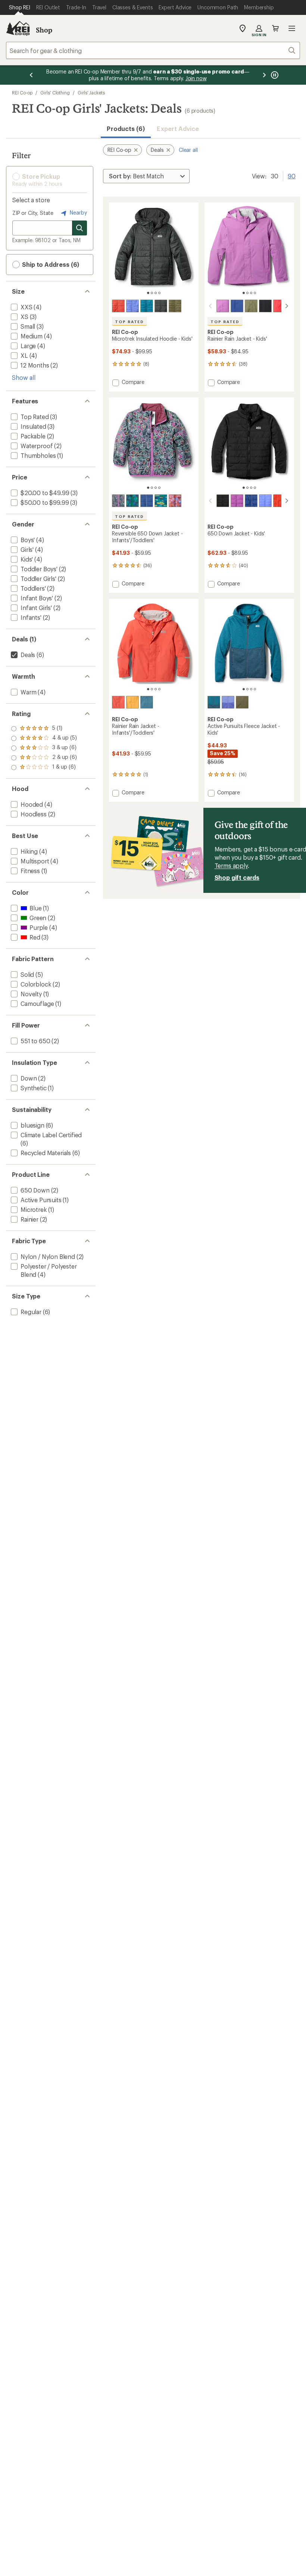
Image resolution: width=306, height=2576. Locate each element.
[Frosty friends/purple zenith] (175, 501)
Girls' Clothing (55, 93)
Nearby (78, 212)
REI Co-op (22, 93)
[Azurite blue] (147, 306)
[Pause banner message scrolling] (274, 75)
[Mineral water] (147, 702)
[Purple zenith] (132, 306)
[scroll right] (287, 306)
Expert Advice (178, 129)
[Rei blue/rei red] (147, 501)
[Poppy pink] (280, 306)
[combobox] (153, 50)
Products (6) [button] (126, 129)
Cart (275, 28)
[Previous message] (31, 75)
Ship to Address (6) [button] (50, 264)
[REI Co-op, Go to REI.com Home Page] (18, 28)
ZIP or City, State (33, 213)
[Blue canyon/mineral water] (214, 702)
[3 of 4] (156, 293)
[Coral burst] (118, 306)
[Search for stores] (79, 228)
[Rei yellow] (132, 702)
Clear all (188, 150)
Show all (24, 377)
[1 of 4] (148, 293)
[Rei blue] (237, 306)
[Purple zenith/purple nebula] (228, 702)
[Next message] (264, 75)
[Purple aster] (223, 306)
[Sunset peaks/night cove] (132, 501)
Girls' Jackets (91, 93)
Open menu (292, 28)
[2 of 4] (152, 293)
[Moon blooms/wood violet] (118, 501)
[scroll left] (210, 306)
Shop (44, 30)
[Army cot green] (175, 306)
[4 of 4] (159, 293)
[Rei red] (280, 501)
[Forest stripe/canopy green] (161, 501)
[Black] (161, 306)
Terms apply (231, 865)
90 (292, 175)
